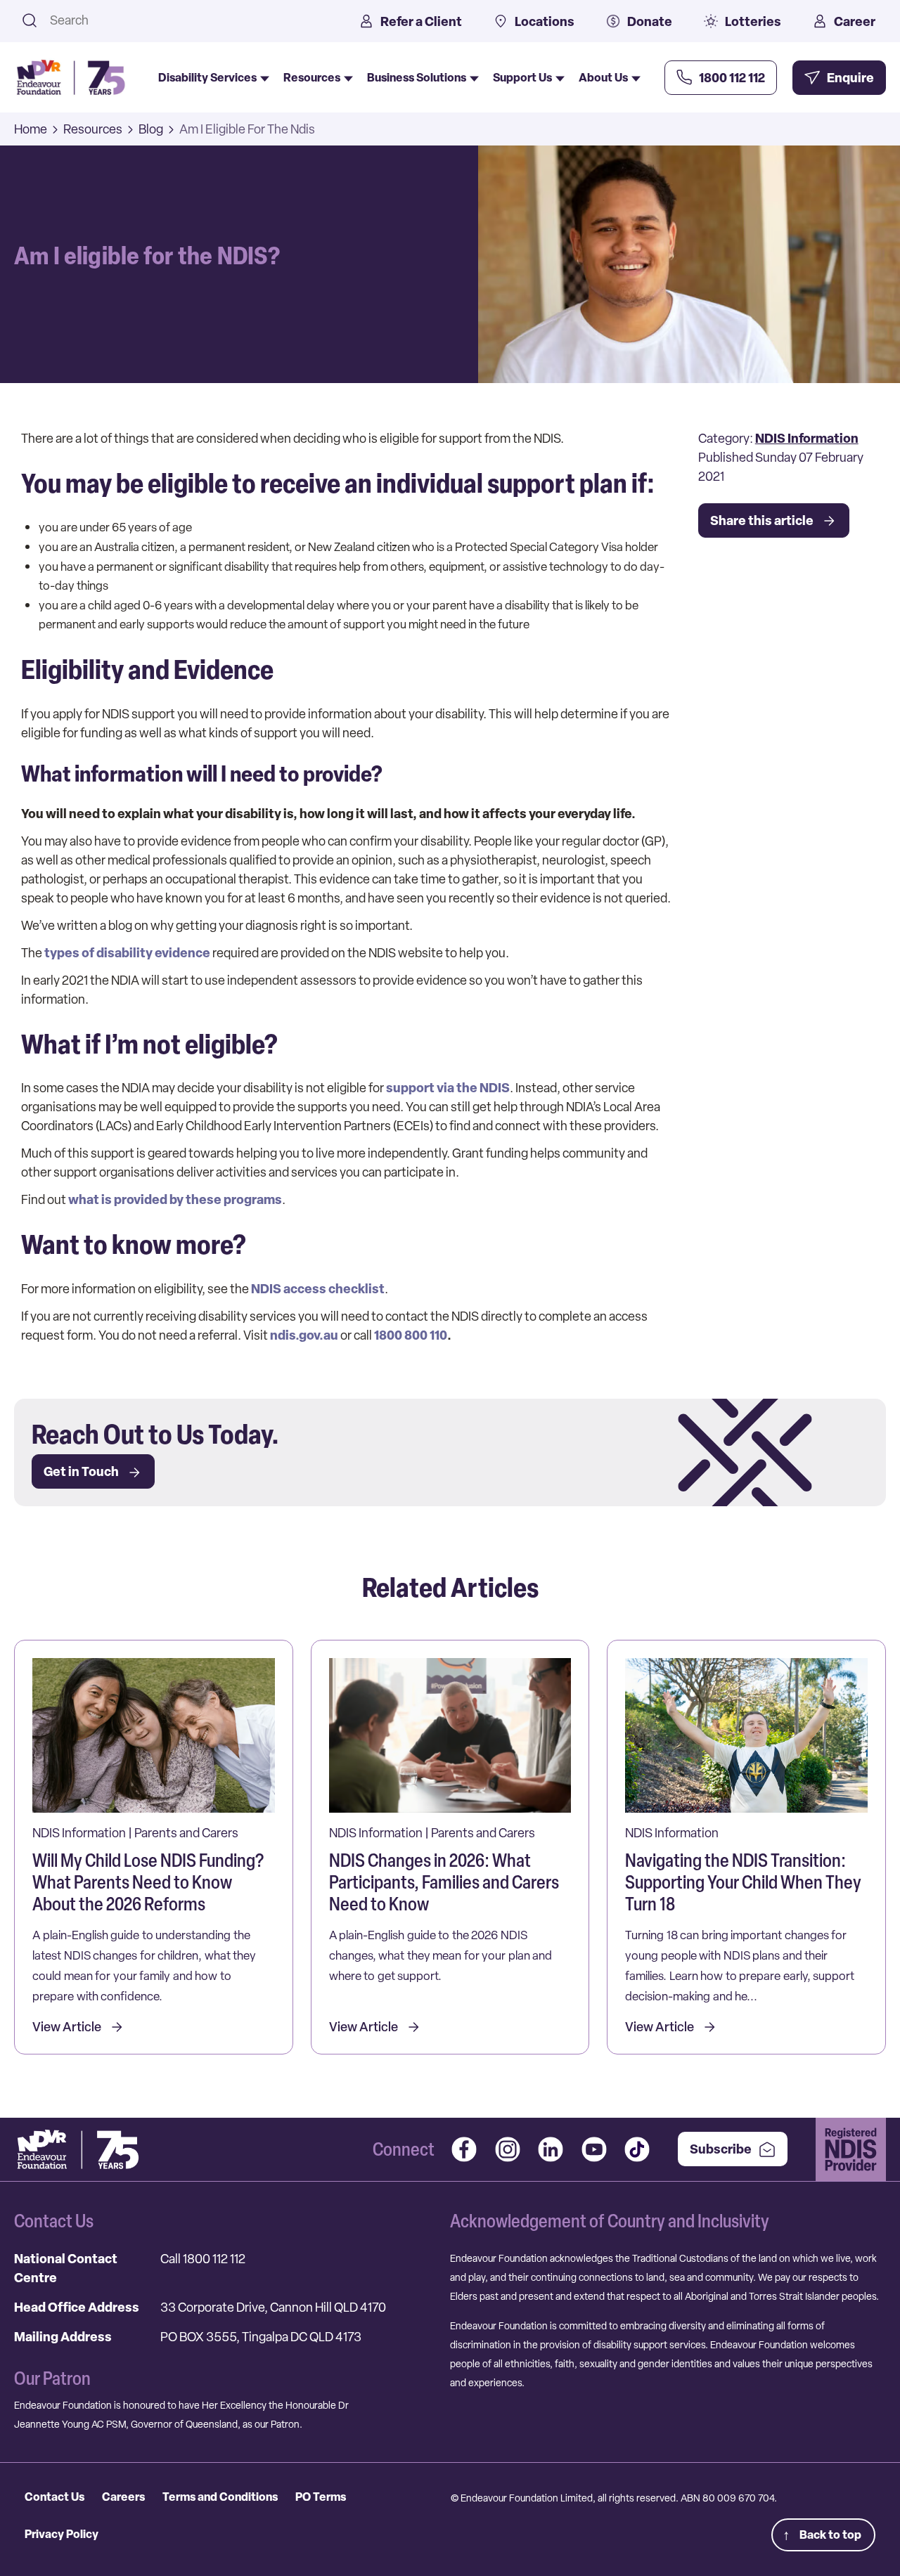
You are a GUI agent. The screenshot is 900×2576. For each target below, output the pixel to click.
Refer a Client (421, 21)
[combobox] (186, 20)
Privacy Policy (62, 2534)
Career (855, 21)
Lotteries (753, 21)
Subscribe (721, 2149)
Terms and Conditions (220, 2497)
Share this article (762, 520)
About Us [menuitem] (603, 77)
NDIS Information (807, 438)
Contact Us (54, 2497)
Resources (93, 129)
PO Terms (321, 2497)
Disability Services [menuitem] (207, 77)
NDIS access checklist (318, 1289)
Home (31, 129)
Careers (123, 2497)
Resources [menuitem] (312, 77)
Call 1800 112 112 (203, 2259)
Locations (545, 21)
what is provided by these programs (175, 1199)
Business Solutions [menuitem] (417, 77)
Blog (151, 129)
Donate (650, 21)
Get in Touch (81, 1471)
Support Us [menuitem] (522, 77)
